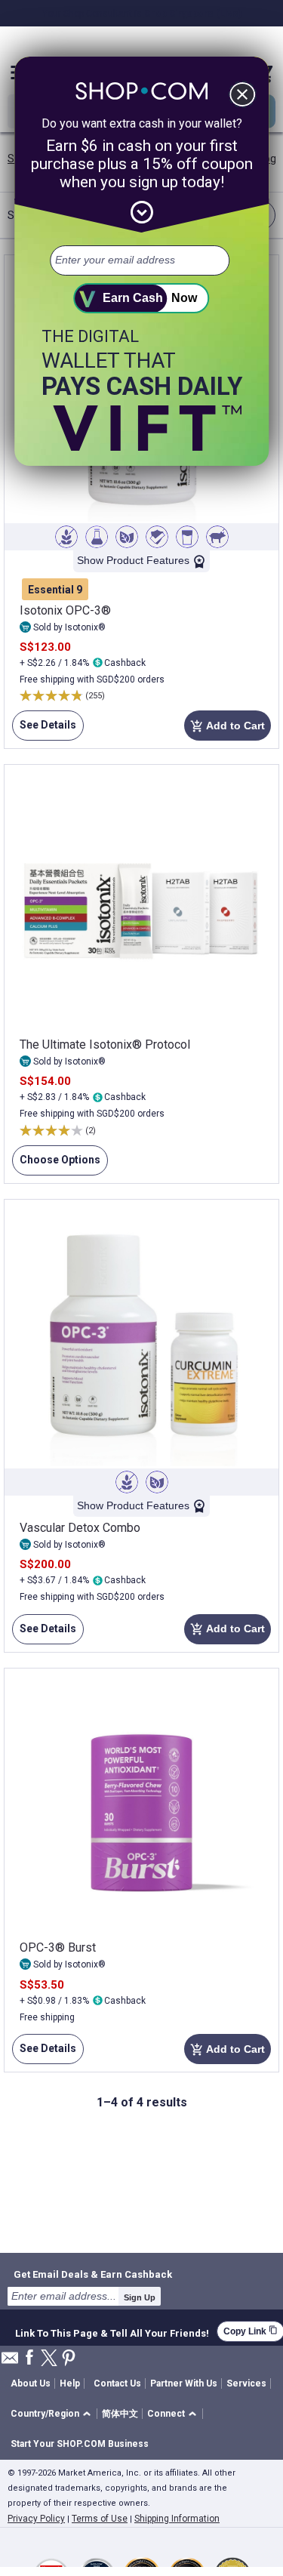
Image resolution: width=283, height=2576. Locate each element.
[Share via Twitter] (49, 2359)
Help (70, 2383)
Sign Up (140, 2297)
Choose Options (56, 1165)
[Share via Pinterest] (69, 2359)
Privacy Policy (36, 2519)
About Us (31, 2383)
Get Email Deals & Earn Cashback (93, 2274)
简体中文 (120, 2414)
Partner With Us (184, 2383)
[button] (53, 2414)
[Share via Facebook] (29, 2358)
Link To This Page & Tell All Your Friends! (112, 2331)
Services (246, 2383)
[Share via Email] (10, 2362)
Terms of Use (100, 2519)
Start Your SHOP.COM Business (80, 2444)
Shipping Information (177, 2519)
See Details (44, 730)
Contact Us (117, 2383)
